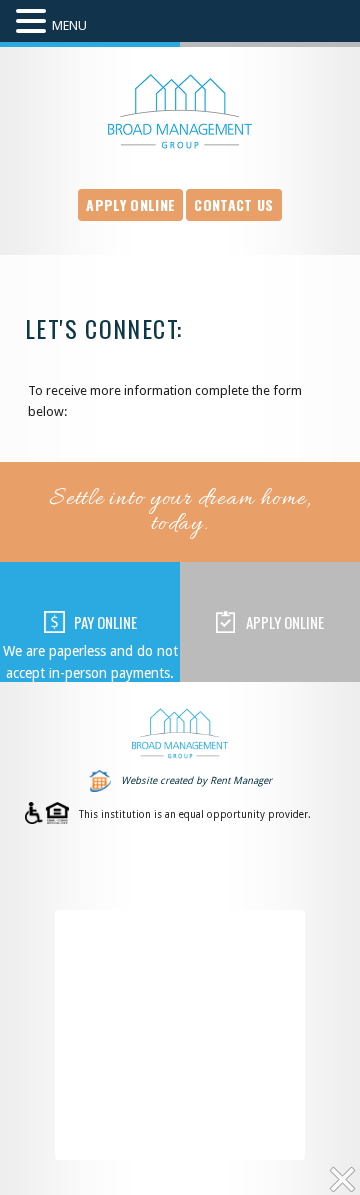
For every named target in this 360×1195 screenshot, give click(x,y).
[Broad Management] (180, 111)
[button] (34, 22)
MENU (69, 25)
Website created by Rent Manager (196, 780)
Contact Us (233, 204)
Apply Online (130, 204)
